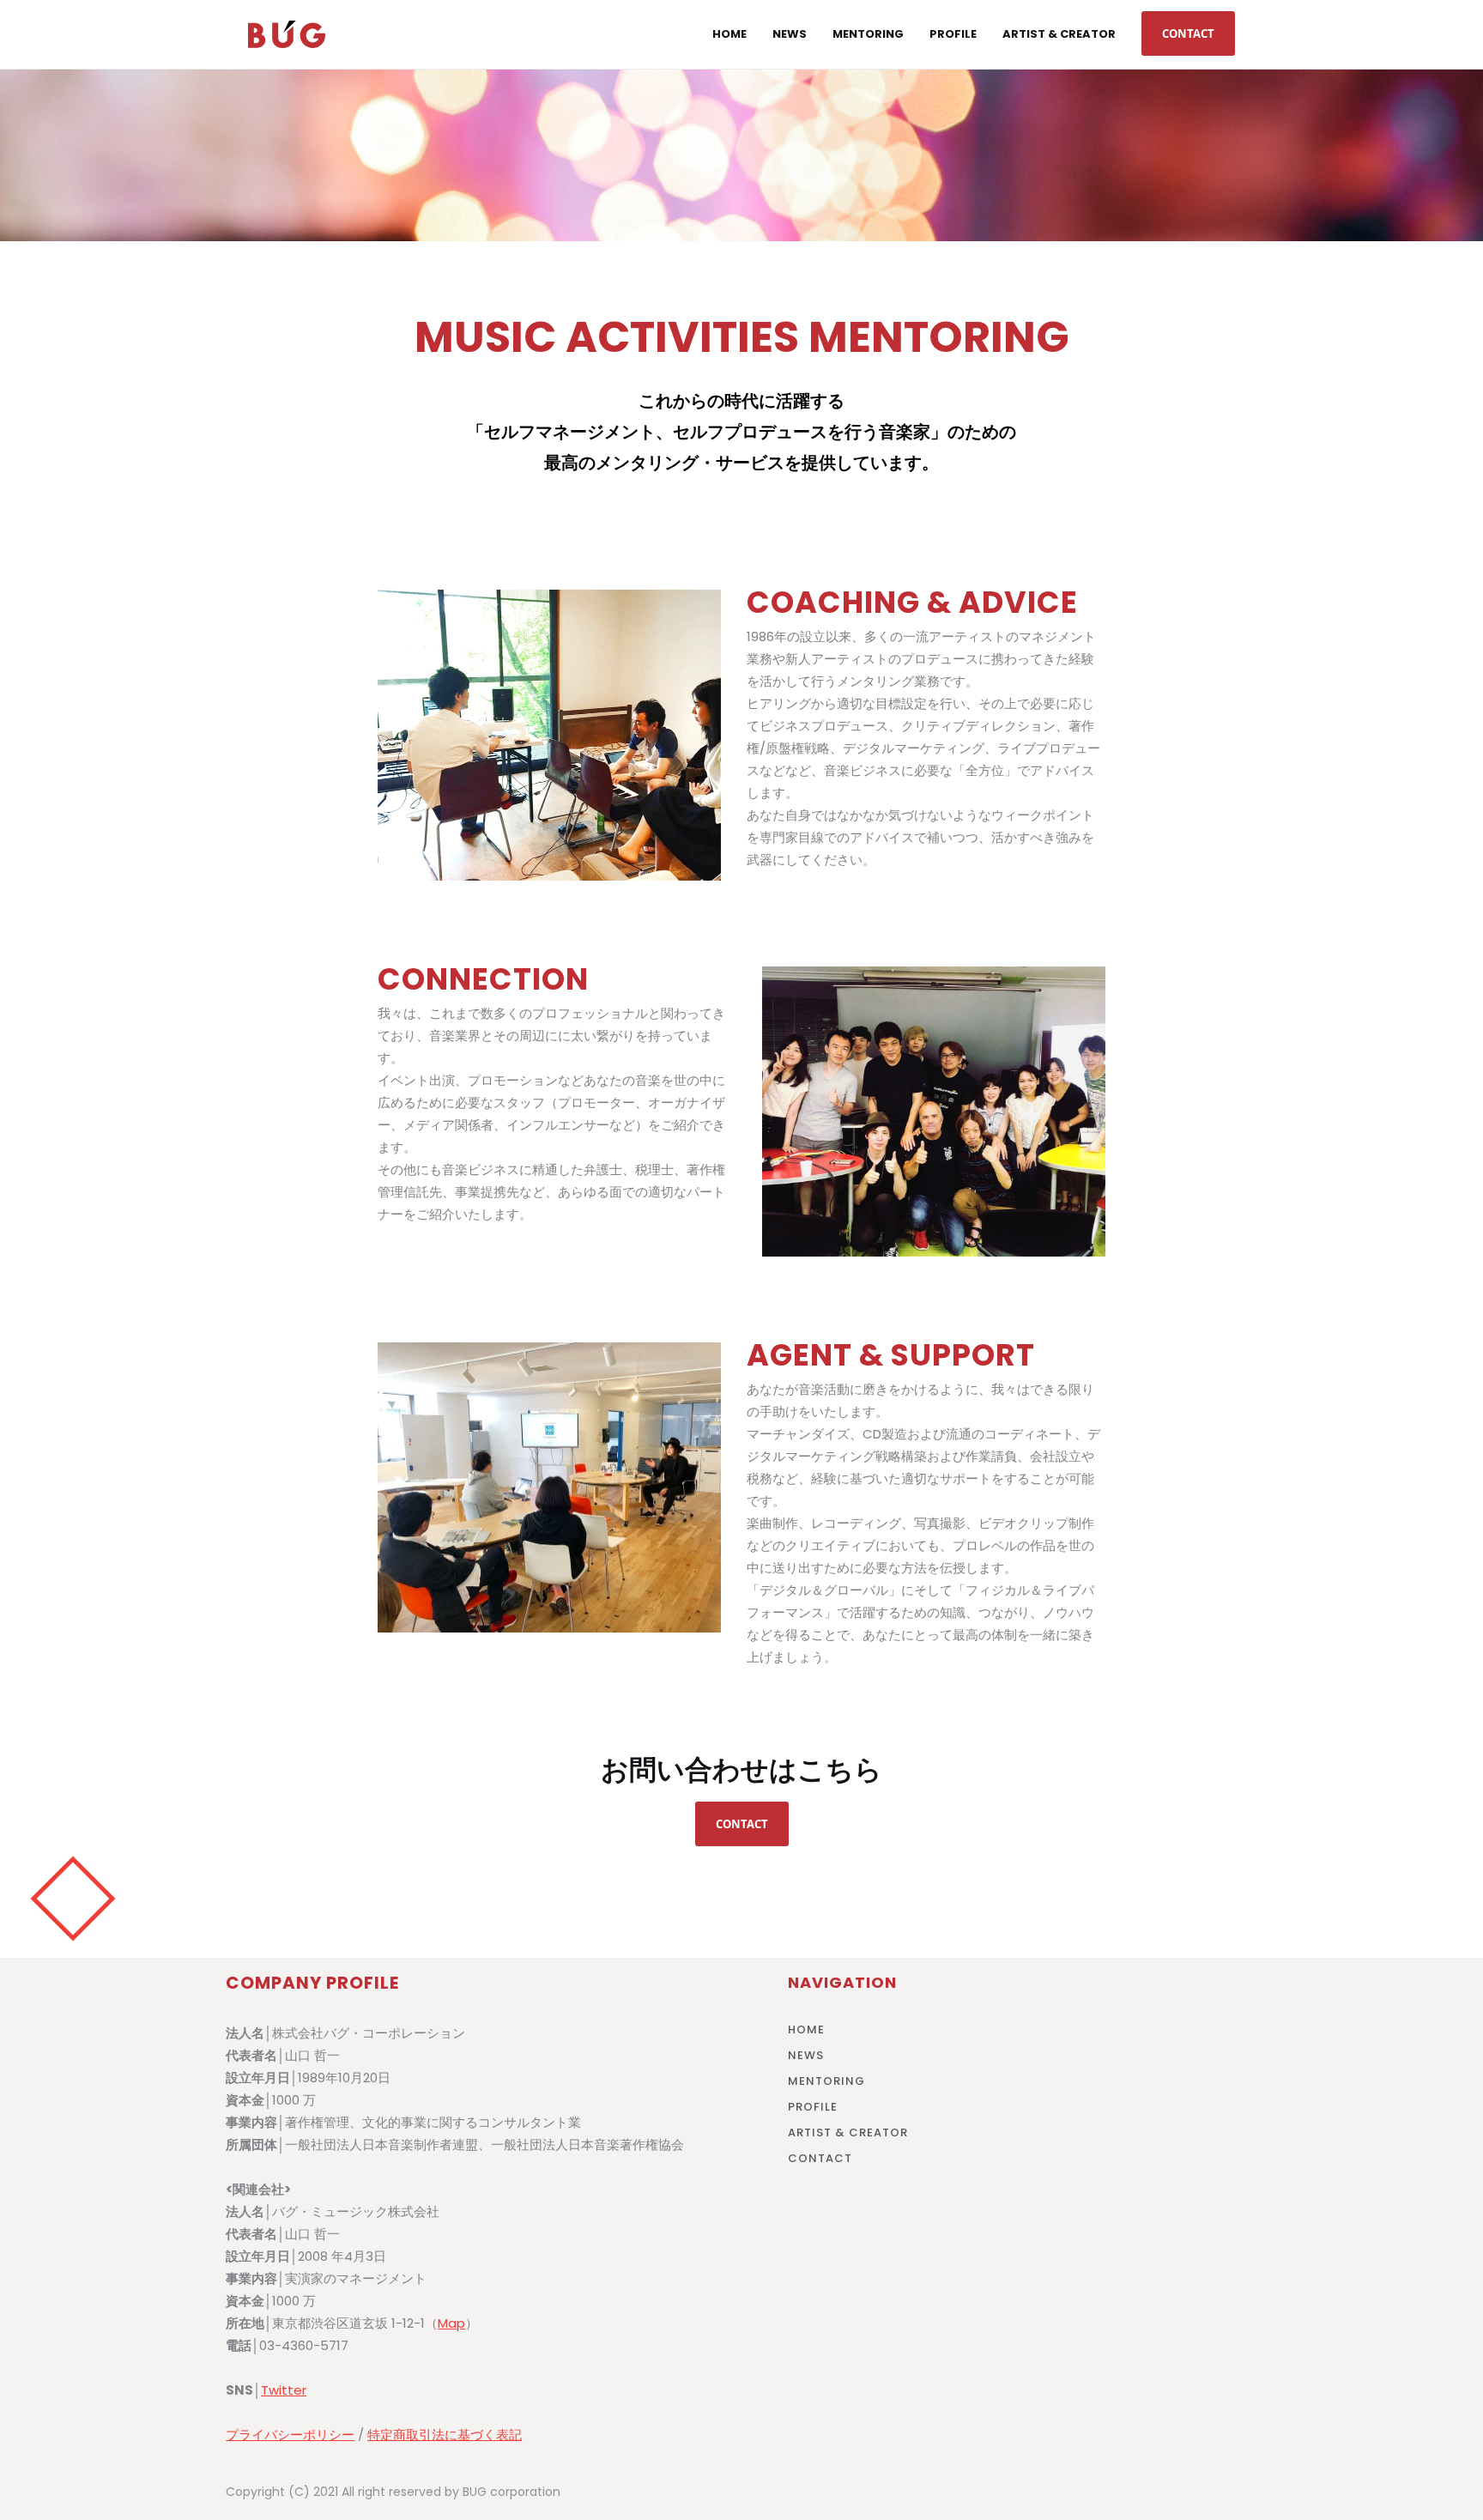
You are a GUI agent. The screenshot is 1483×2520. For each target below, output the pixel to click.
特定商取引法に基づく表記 (445, 2435)
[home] (287, 34)
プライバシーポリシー (290, 2435)
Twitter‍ (284, 2390)
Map (451, 2323)
